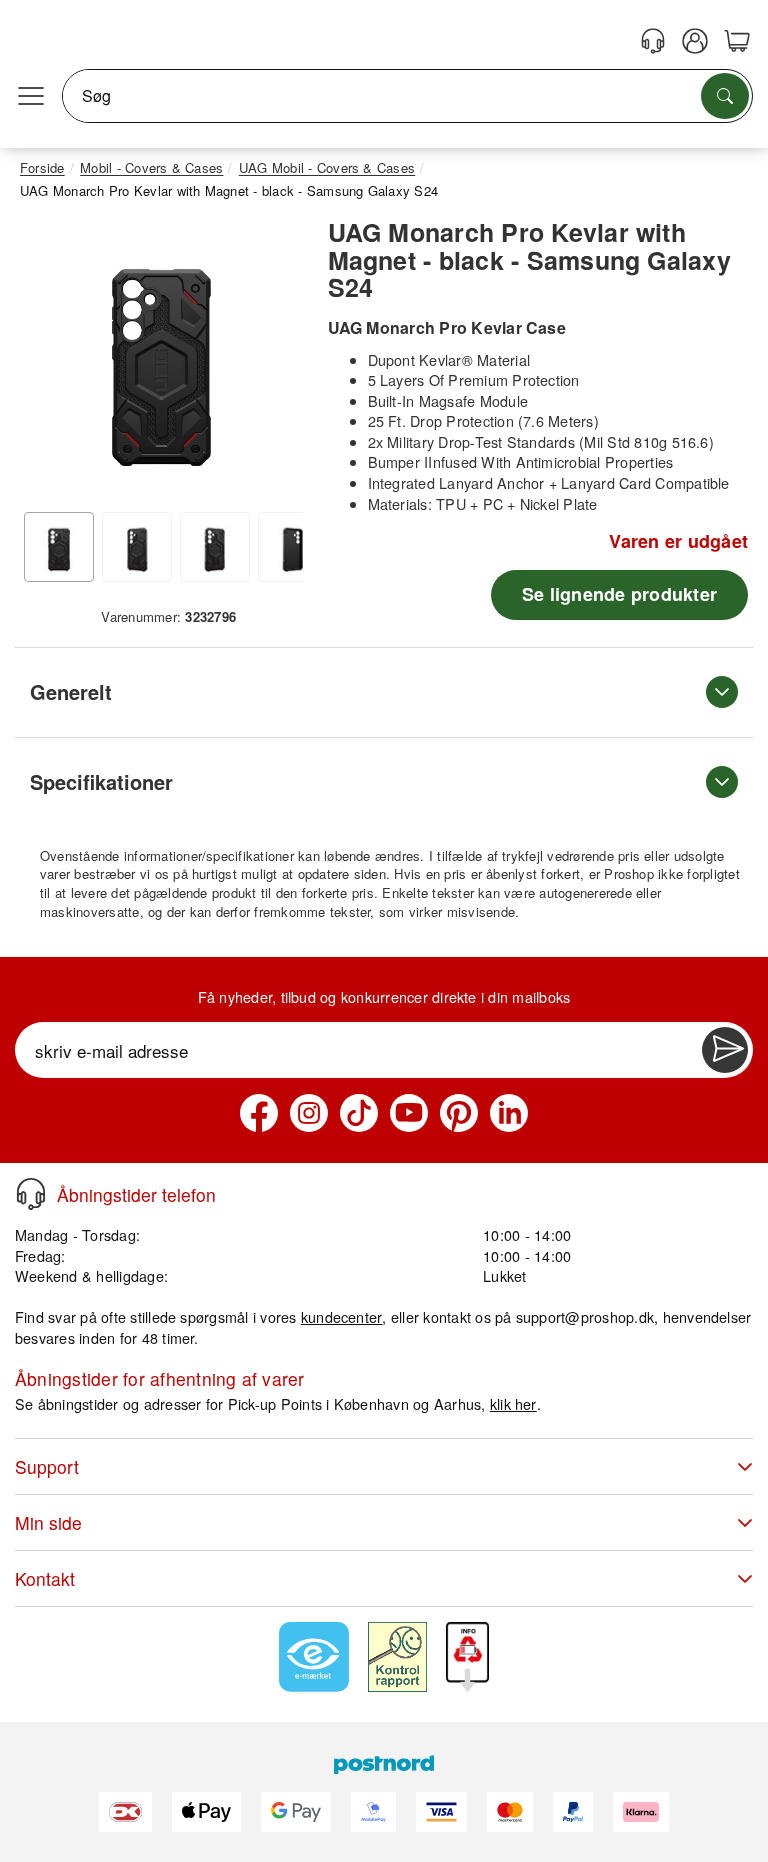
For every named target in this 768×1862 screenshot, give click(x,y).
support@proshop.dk (585, 1316)
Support (47, 1466)
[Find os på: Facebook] (259, 1113)
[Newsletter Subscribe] (725, 1050)
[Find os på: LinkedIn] (509, 1113)
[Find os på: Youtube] (409, 1113)
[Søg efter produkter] (725, 96)
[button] (161, 355)
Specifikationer (101, 781)
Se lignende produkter (619, 594)
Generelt (71, 691)
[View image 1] (59, 547)
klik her (513, 1403)
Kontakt (45, 1578)
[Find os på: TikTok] (359, 1113)
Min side (48, 1522)
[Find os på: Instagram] (309, 1113)
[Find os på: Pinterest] (459, 1113)
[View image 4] (293, 547)
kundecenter (342, 1316)
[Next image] (273, 361)
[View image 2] (137, 547)
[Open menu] (31, 96)
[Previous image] (50, 361)
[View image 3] (215, 547)
